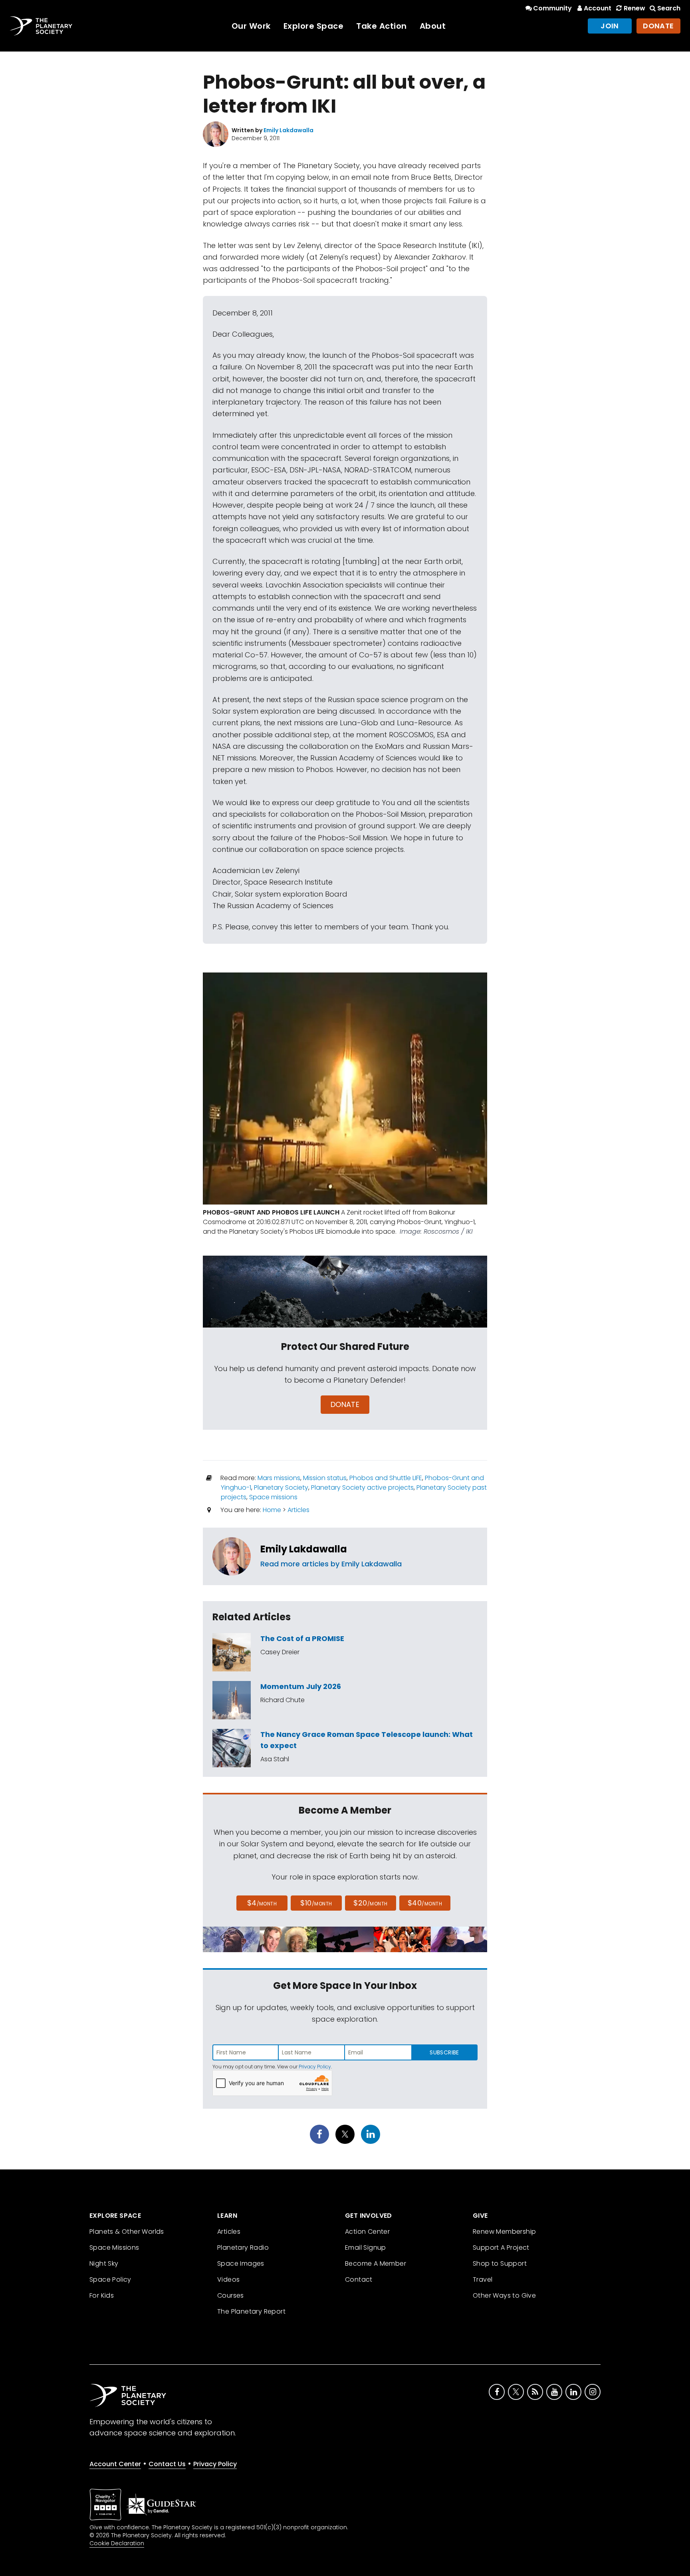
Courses (231, 2295)
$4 (262, 1903)
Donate (658, 26)
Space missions (273, 1497)
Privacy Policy (315, 2067)
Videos (228, 2279)
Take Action (382, 26)
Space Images (241, 2263)
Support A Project (501, 2248)
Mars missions (279, 1478)
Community (552, 8)
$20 (370, 1903)
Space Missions (114, 2248)
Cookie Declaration (117, 2543)
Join (610, 26)
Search (669, 8)
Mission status (325, 1478)
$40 (425, 1903)
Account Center (115, 2464)
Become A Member (376, 2263)
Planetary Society (281, 1487)
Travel (483, 2279)
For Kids (102, 2295)
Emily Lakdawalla (304, 1549)
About (433, 26)
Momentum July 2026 (301, 1686)
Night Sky (104, 2263)
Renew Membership (504, 2232)
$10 (316, 1903)
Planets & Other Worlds (127, 2232)
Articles (298, 1510)
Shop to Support (500, 2263)
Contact (359, 2279)
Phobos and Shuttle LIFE (386, 1478)
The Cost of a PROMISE (302, 1638)
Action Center (367, 2232)
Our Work (251, 26)
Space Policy (110, 2279)
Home (272, 1510)
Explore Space (314, 26)
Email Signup (366, 2248)
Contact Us (167, 2464)
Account (598, 8)
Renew (634, 8)
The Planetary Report (251, 2311)
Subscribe (444, 2052)
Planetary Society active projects (362, 1487)
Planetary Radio (243, 2248)
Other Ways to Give (504, 2295)
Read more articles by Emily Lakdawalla (331, 1564)
